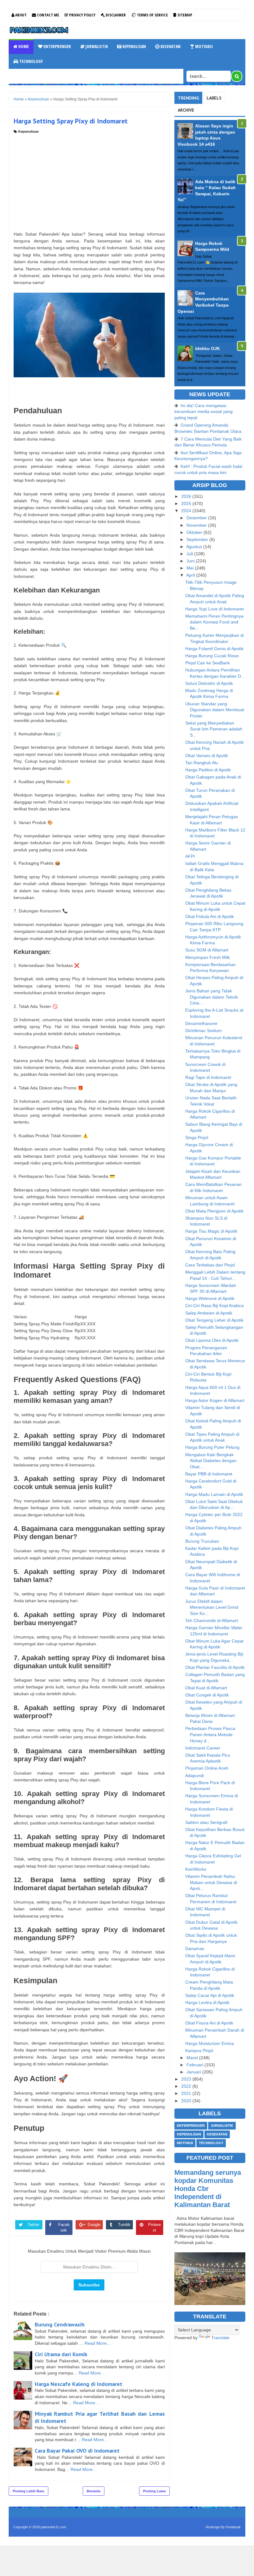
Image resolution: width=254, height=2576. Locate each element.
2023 (187, 2079)
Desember (197, 518)
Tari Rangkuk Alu (202, 763)
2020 (187, 2101)
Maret (193, 2058)
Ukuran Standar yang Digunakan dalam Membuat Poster (215, 710)
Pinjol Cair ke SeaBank (208, 663)
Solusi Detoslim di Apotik (209, 683)
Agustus (195, 547)
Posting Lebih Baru (28, 2491)
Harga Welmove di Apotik (210, 1298)
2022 (187, 2086)
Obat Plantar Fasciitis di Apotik (215, 1667)
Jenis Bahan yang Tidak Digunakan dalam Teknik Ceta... (212, 997)
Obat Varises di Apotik (207, 756)
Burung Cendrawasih (60, 2324)
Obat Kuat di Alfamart (206, 1688)
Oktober (195, 532)
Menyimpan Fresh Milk (208, 957)
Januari (194, 2072)
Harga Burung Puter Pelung (212, 1447)
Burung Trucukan (202, 1541)
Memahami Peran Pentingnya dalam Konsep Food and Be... (214, 622)
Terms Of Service (152, 15)
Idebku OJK (208, 348)
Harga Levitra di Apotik (207, 2002)
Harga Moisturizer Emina (210, 2043)
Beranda (94, 2491)
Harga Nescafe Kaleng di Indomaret (79, 2384)
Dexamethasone (201, 1023)
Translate (220, 2338)
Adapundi (195, 1776)
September (198, 539)
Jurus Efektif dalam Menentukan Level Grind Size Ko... (212, 1607)
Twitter (33, 2225)
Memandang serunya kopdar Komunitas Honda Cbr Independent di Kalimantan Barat (208, 2189)
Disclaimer (115, 15)
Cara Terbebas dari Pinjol (210, 1265)
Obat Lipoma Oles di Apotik (212, 1340)
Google (94, 2225)
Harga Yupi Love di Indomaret (215, 609)
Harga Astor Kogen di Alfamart (215, 1400)
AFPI (190, 856)
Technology (31, 61)
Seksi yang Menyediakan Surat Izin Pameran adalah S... (214, 729)
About (20, 15)
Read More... (97, 2343)
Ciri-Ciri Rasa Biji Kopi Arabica (215, 1306)
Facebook (64, 2227)
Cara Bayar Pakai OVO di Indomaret (77, 2451)
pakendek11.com (53, 2527)
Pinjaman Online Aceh (207, 1768)
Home (23, 46)
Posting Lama (154, 2491)
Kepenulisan (134, 46)
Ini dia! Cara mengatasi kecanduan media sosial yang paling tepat (204, 412)
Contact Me (48, 15)
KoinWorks (196, 1869)
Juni (191, 561)
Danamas (195, 1949)
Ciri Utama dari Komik (61, 2354)
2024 (187, 511)
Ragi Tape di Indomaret (208, 1077)
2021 (187, 2093)
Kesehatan (170, 46)
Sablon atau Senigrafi (206, 1822)
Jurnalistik (96, 46)
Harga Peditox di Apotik (208, 770)
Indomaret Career (203, 1748)
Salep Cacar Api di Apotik (210, 1995)
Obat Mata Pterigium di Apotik (214, 1211)
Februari (195, 2065)
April (191, 575)
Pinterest (154, 2227)
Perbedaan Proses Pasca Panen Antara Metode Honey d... (210, 1734)
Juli (190, 554)
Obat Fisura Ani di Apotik (209, 2023)
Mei (191, 568)
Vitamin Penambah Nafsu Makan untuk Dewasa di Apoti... (211, 1882)
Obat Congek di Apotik (207, 1695)
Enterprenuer (57, 46)
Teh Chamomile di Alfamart (212, 1621)
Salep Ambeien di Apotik (209, 1313)
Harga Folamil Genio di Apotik (214, 649)
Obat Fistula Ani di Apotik (210, 916)
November (197, 525)
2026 (187, 496)
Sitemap (184, 15)
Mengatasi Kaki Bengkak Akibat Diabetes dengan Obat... (211, 1461)
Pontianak (233, 2527)
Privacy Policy (82, 15)
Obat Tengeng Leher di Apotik (214, 1320)
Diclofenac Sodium (204, 1031)
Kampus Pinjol (199, 2051)
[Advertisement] (89, 181)
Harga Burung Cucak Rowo (212, 656)
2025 (187, 503)
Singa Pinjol (197, 1137)
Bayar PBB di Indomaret (209, 1474)
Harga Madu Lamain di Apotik (214, 1494)
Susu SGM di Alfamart (207, 950)
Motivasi (204, 46)
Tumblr (124, 2225)
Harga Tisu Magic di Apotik (211, 1231)
